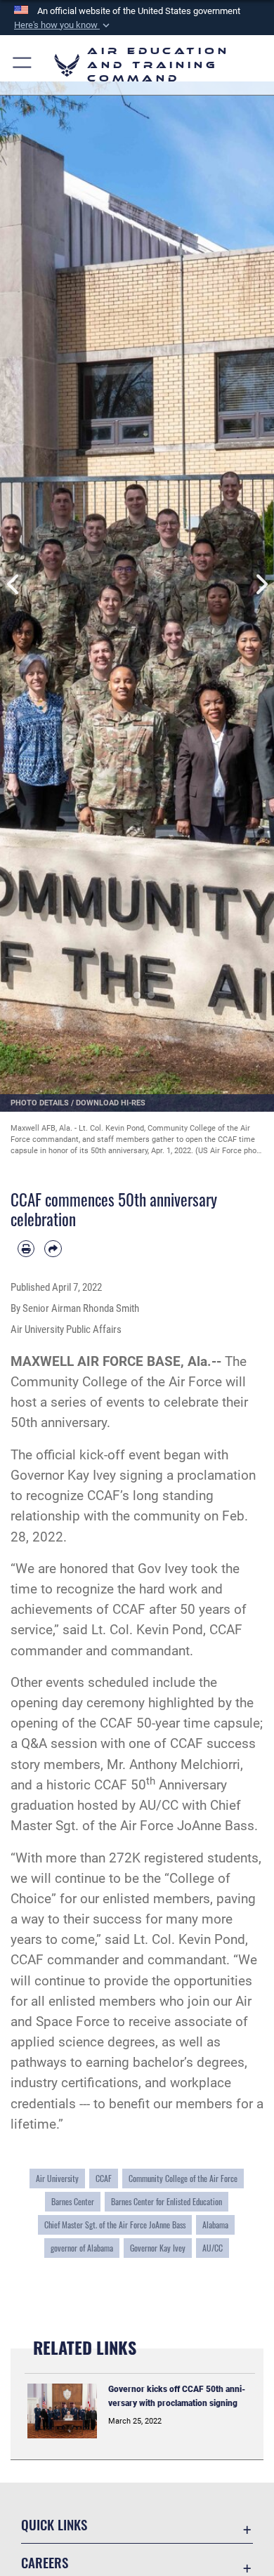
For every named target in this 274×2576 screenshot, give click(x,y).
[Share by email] (53, 1249)
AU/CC (213, 2248)
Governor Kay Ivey (63, 1475)
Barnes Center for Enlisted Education (167, 2202)
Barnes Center (73, 2202)
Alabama (215, 2225)
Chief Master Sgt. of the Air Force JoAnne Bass (115, 2225)
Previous (14, 584)
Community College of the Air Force (116, 1382)
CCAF (104, 2179)
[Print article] (26, 1249)
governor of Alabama (82, 2248)
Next (260, 584)
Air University (57, 2179)
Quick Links (54, 2524)
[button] (63, 25)
